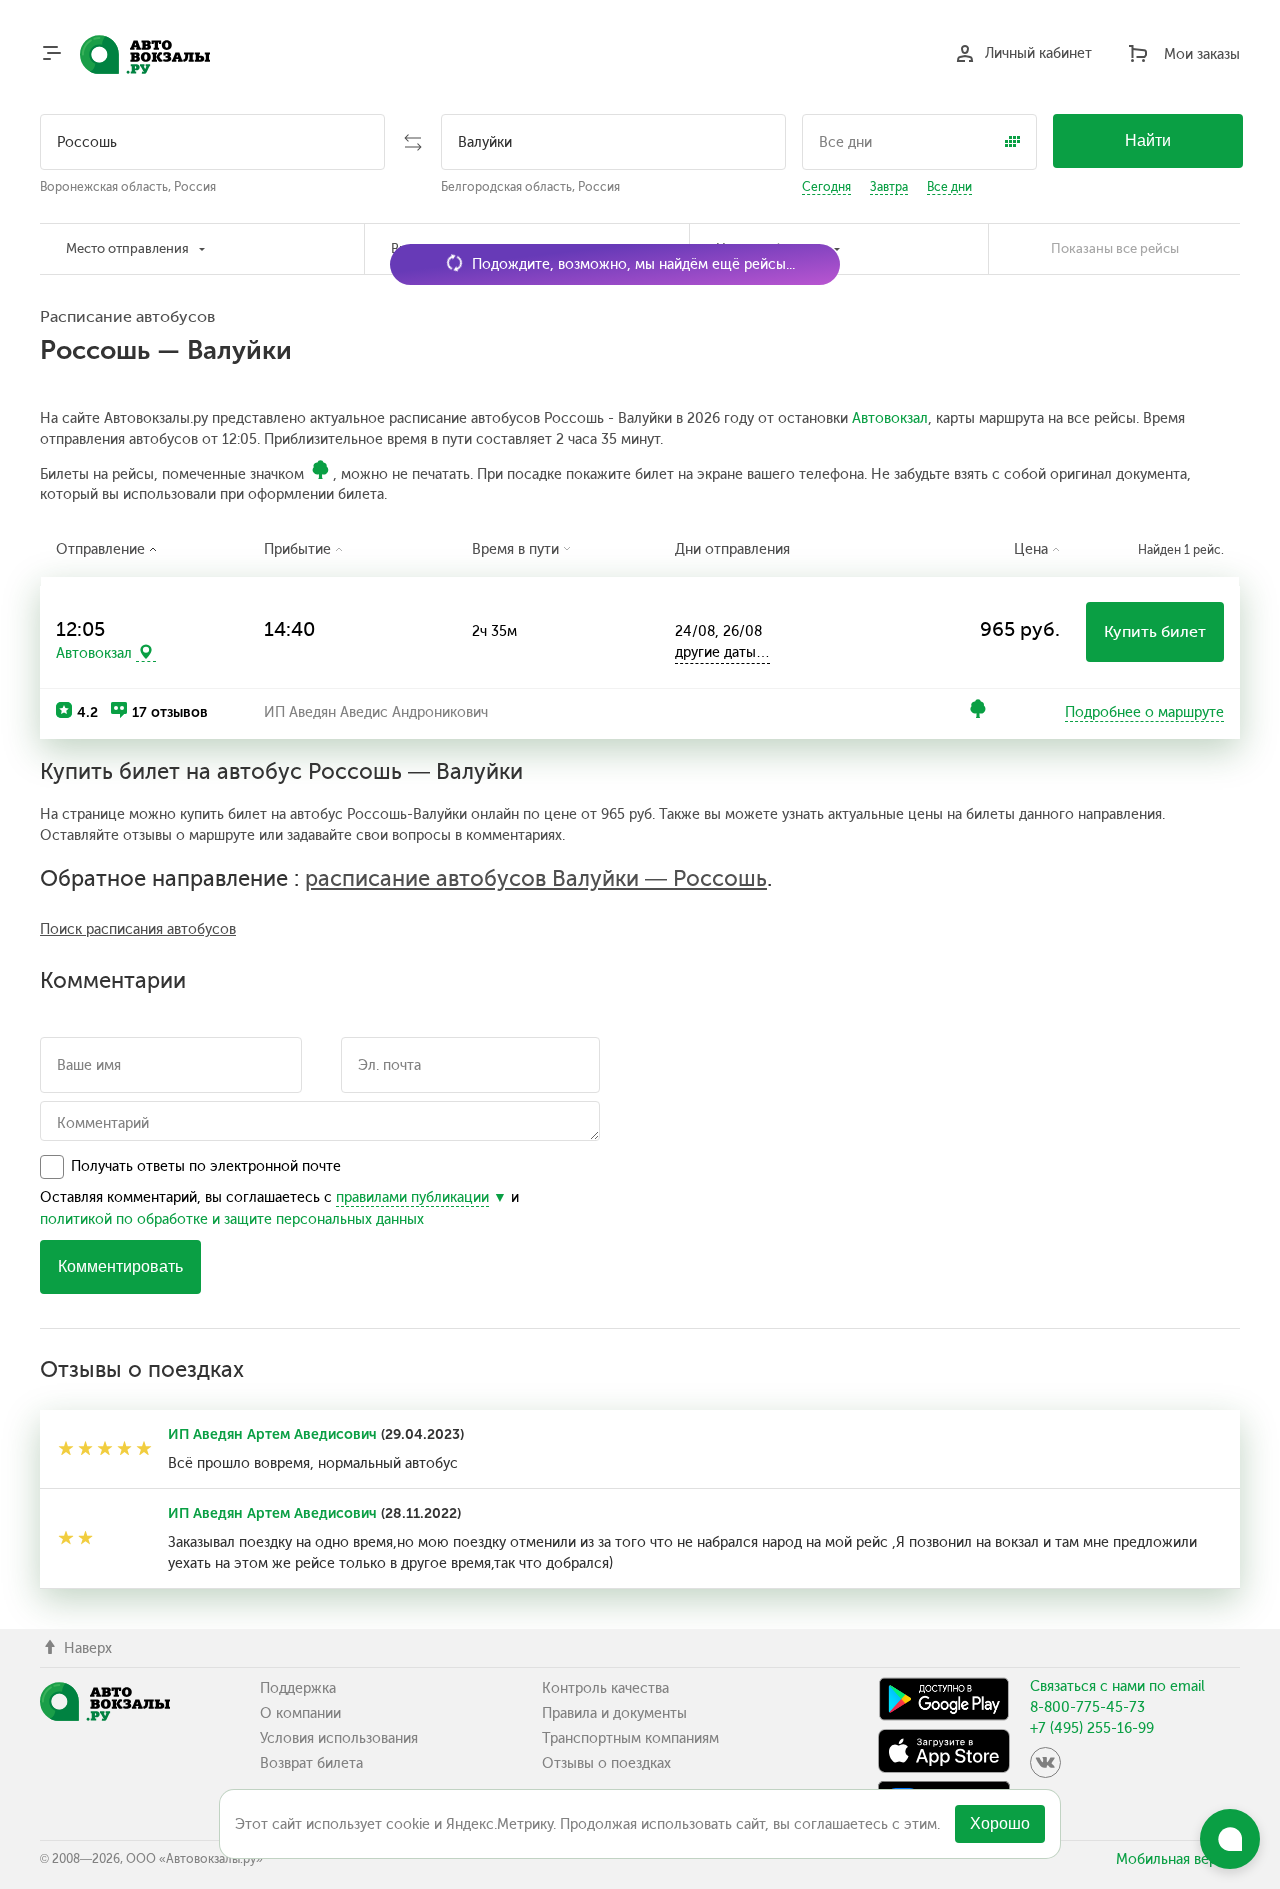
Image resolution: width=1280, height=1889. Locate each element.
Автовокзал (890, 418)
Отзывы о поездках (606, 1763)
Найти (1148, 140)
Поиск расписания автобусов (138, 929)
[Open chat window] (1230, 1839)
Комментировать (120, 1266)
